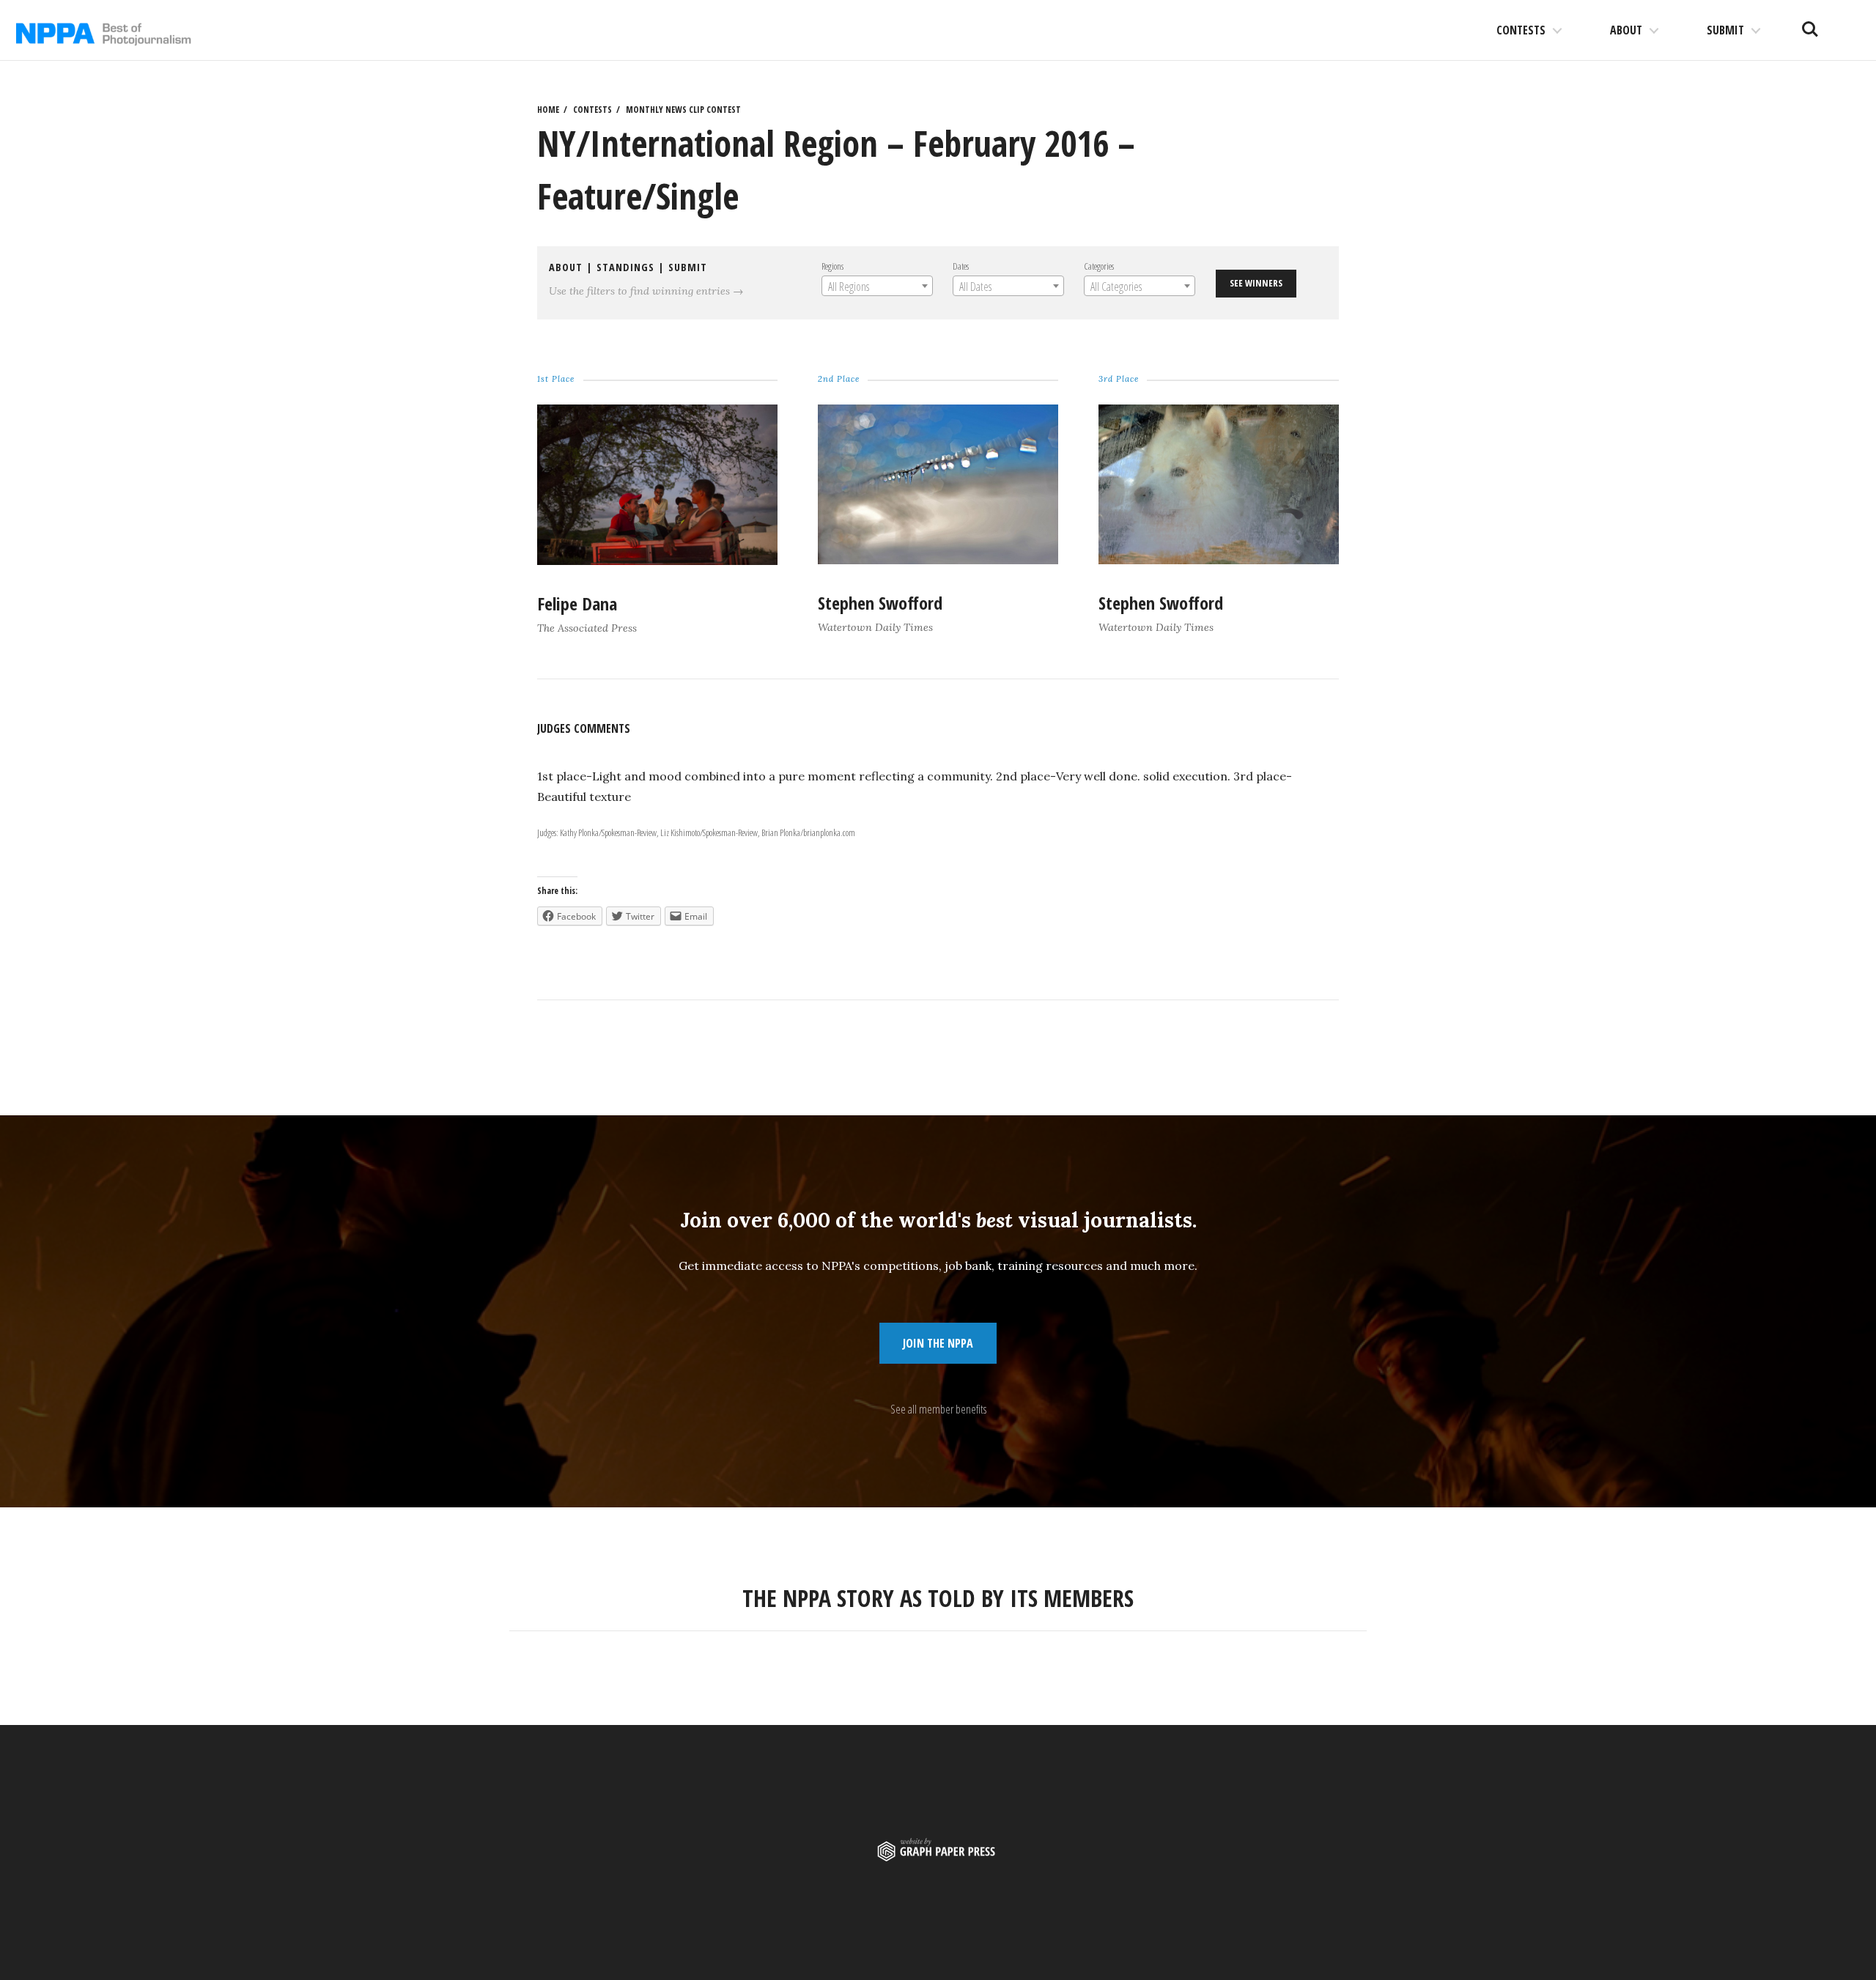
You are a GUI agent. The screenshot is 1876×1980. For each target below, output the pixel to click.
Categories (1099, 266)
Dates (961, 266)
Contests (1521, 30)
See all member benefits (938, 1409)
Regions (832, 266)
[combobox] (877, 286)
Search (1810, 23)
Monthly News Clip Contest (683, 110)
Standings (625, 267)
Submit (1725, 30)
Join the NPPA (938, 1343)
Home (548, 110)
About (1626, 30)
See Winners (1256, 283)
